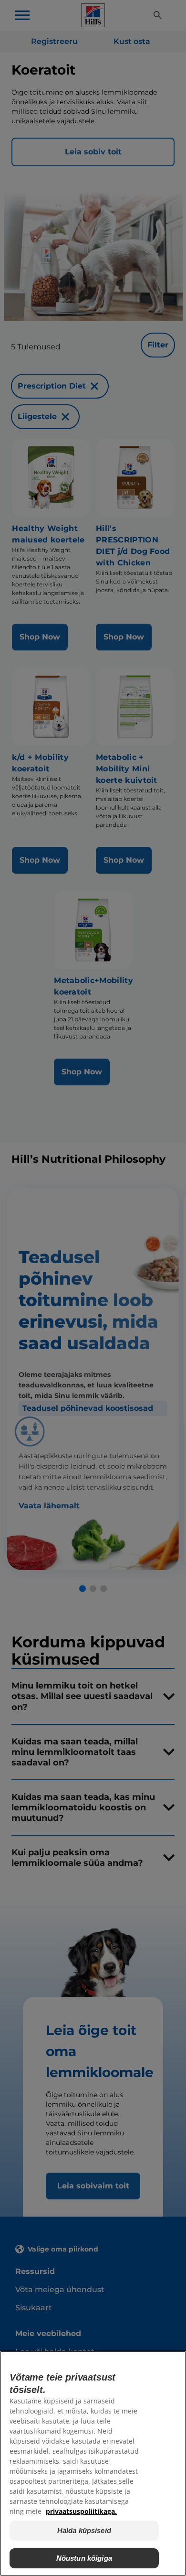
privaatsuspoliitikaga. (81, 2511)
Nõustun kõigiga (84, 2558)
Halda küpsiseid (84, 2530)
